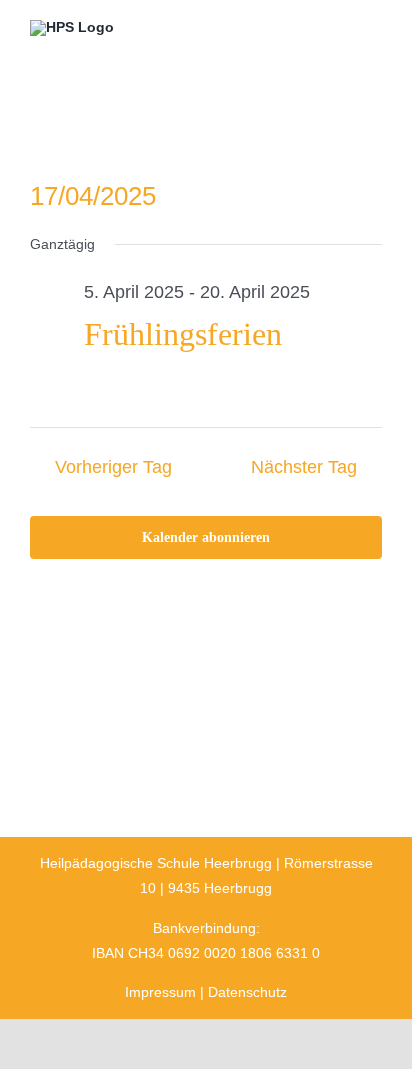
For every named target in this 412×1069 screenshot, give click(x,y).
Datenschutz (247, 992)
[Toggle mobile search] (338, 32)
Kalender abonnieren (206, 537)
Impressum (160, 992)
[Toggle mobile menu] (374, 32)
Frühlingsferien (183, 334)
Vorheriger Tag (113, 467)
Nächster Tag (304, 467)
